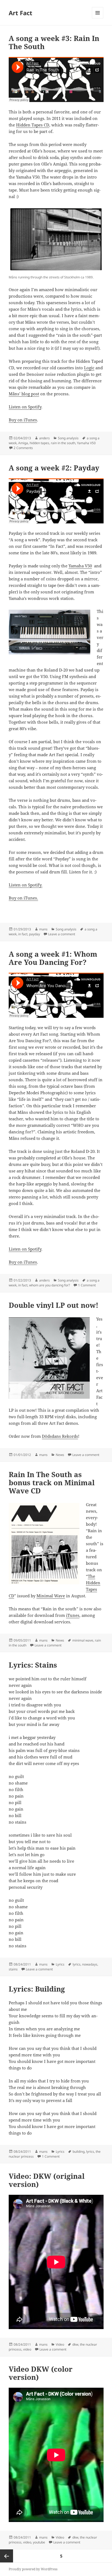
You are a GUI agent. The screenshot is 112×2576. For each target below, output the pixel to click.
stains (13, 1969)
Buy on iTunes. (23, 898)
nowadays (90, 1964)
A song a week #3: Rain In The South (54, 42)
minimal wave (83, 1640)
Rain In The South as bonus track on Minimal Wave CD (52, 1483)
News (60, 1455)
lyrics (77, 1964)
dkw (75, 2344)
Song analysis (68, 438)
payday (35, 934)
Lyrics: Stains (33, 1665)
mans (43, 929)
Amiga (23, 443)
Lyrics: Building (37, 1989)
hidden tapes (39, 443)
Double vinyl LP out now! (54, 1305)
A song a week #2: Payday (54, 468)
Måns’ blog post (24, 394)
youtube (39, 2542)
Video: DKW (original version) (47, 2180)
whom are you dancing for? (49, 1285)
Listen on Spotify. (26, 885)
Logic (89, 368)
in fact (23, 934)
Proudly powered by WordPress (33, 2569)
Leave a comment (62, 934)
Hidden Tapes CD (33, 125)
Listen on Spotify (25, 407)
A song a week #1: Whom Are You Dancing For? (53, 958)
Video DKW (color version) (41, 2373)
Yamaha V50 (86, 443)
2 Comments (23, 448)
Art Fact (21, 13)
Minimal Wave (51, 1596)
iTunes (73, 1615)
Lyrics (60, 1964)
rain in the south (63, 443)
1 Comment (87, 1285)
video (27, 2349)
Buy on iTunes (23, 420)
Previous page (7, 2556)
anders (44, 438)
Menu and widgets (98, 18)
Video (60, 2344)
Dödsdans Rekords (60, 1436)
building (79, 2152)
